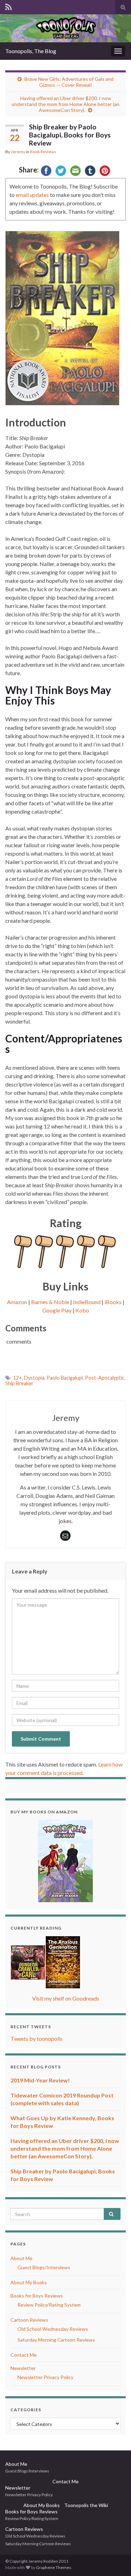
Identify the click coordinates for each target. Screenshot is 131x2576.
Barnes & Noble (50, 1302)
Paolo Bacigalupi (65, 1378)
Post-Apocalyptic (105, 1378)
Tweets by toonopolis (37, 2039)
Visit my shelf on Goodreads (66, 1998)
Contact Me (24, 2355)
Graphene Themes (54, 2567)
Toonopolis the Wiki (86, 2505)
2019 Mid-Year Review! (40, 2080)
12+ (18, 1378)
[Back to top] (115, 2560)
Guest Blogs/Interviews (44, 2267)
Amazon (17, 1302)
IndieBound (87, 1302)
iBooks (113, 1302)
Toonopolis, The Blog (31, 51)
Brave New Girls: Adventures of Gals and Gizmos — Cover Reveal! (69, 82)
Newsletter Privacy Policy (45, 2377)
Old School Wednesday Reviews (53, 2329)
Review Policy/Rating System (49, 2305)
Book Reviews (43, 152)
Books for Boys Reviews (37, 2296)
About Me (21, 2258)
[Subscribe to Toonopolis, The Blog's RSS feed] (9, 6)
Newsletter (23, 2368)
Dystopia (34, 1378)
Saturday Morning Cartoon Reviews (56, 2340)
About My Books (29, 2282)
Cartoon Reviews (29, 2320)
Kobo (82, 1310)
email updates (32, 195)
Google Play (57, 1310)
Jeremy (18, 152)
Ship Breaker (19, 1383)
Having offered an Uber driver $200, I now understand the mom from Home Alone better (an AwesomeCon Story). (65, 104)
